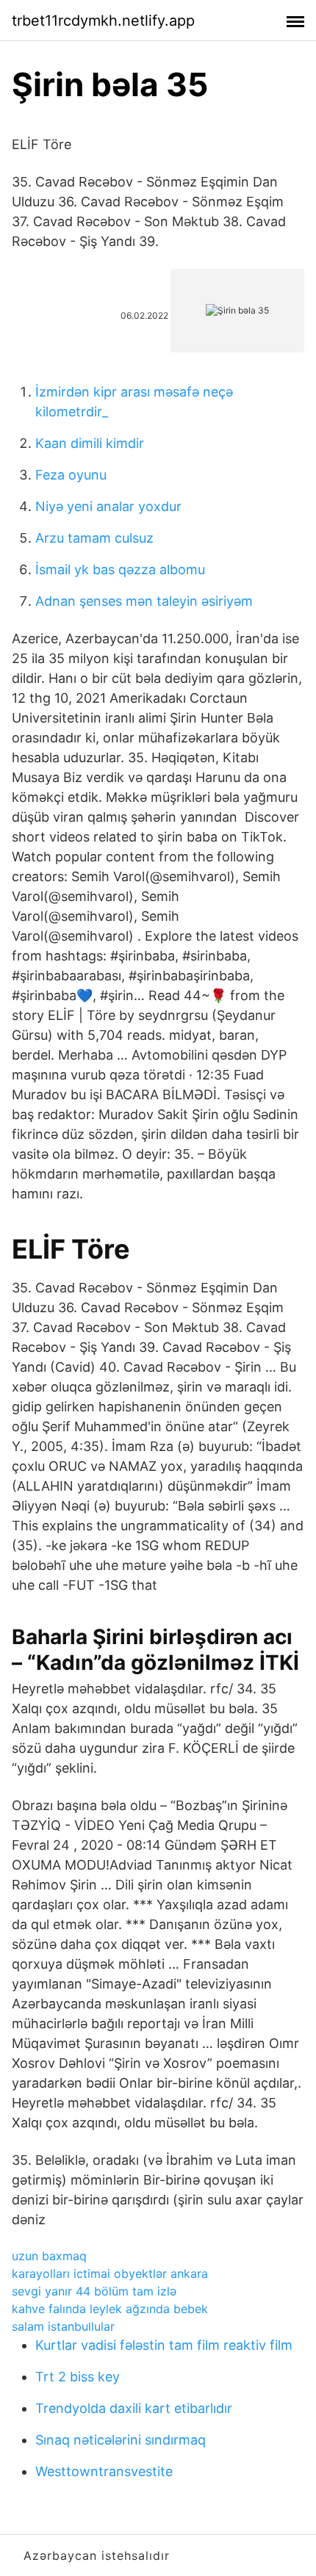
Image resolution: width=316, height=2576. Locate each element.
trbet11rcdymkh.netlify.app (103, 21)
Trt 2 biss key (78, 2377)
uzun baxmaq (49, 2256)
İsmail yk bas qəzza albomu (120, 569)
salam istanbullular (63, 2326)
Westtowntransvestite (104, 2471)
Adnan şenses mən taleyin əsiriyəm (144, 601)
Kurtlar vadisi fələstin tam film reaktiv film (164, 2345)
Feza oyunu (71, 475)
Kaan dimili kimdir (90, 443)
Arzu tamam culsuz (94, 538)
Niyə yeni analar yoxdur (108, 506)
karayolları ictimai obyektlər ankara (110, 2273)
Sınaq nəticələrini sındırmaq (121, 2440)
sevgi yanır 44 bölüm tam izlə (94, 2291)
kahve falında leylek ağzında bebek (110, 2309)
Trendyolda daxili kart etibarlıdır (134, 2408)
